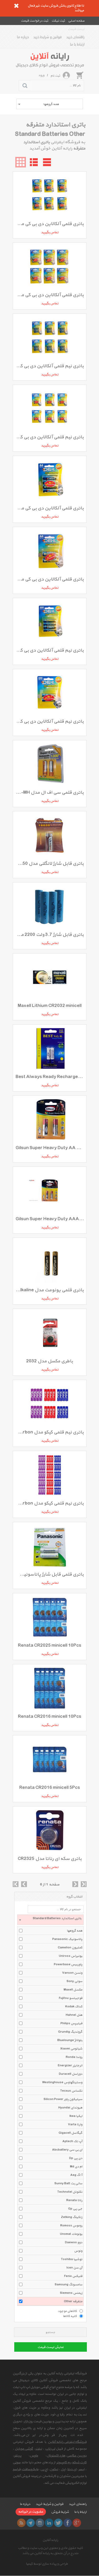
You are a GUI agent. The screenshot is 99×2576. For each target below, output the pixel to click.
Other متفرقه (73, 2301)
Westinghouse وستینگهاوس (62, 2082)
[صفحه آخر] (84, 1884)
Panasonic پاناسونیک (67, 1939)
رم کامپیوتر (63, 2463)
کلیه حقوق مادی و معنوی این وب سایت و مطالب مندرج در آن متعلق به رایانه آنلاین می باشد (50, 2551)
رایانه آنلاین (50, 2540)
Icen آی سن (74, 2268)
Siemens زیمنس (71, 2293)
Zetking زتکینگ (72, 2217)
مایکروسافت (30, 2469)
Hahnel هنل (74, 2015)
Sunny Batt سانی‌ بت (68, 2183)
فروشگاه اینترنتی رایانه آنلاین (67, 2442)
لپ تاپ (50, 2449)
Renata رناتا (74, 2200)
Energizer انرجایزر (70, 2066)
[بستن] (16, 6)
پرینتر (18, 2456)
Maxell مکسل (73, 1990)
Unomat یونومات (71, 2234)
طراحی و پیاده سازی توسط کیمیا (47, 2564)
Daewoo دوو (74, 2242)
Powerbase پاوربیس (68, 1964)
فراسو (17, 2469)
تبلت (39, 2449)
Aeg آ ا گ (76, 2175)
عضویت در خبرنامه (31, 2512)
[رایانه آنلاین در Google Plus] (77, 2523)
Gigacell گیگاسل (70, 2133)
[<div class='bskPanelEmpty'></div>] (80, 75)
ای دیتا (72, 2469)
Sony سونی (74, 1981)
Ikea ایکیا (76, 2116)
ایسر (81, 2469)
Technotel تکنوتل (70, 2192)
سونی (17, 2463)
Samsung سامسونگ (69, 2285)
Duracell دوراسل (71, 2074)
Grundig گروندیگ (70, 2032)
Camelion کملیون (70, 1948)
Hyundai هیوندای (70, 2108)
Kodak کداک (74, 2007)
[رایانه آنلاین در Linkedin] (49, 2523)
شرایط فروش (60, 2512)
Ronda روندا (74, 2057)
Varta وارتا (75, 2125)
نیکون (54, 2469)
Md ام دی (76, 2167)
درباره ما (23, 37)
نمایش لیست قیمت (51, 2347)
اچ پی (44, 2469)
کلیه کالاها (70, 2316)
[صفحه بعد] (75, 1884)
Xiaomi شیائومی (71, 2049)
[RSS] (21, 2523)
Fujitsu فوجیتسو (71, 1998)
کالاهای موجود (67, 2311)
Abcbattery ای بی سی (67, 2150)
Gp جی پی (75, 2209)
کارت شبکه (79, 2463)
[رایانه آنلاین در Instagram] (40, 2523)
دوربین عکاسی (77, 2456)
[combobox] (50, 104)
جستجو (50, 2332)
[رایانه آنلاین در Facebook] (68, 2523)
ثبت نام (55, 76)
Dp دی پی (76, 2158)
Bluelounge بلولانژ (70, 2040)
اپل (63, 2469)
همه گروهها (75, 1931)
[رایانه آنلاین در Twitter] (58, 2523)
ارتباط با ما (77, 44)
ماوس (34, 2456)
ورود (41, 75)
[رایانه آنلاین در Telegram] (31, 2523)
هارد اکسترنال (56, 2456)
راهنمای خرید (75, 37)
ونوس (78, 2251)
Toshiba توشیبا (72, 2259)
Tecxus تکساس (71, 2091)
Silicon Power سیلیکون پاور (63, 2099)
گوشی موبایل (24, 2449)
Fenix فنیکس (73, 2276)
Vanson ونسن (72, 1973)
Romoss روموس (71, 2226)
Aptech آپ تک (72, 2141)
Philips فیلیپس (71, 2023)
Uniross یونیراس (71, 1956)
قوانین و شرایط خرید (48, 37)
